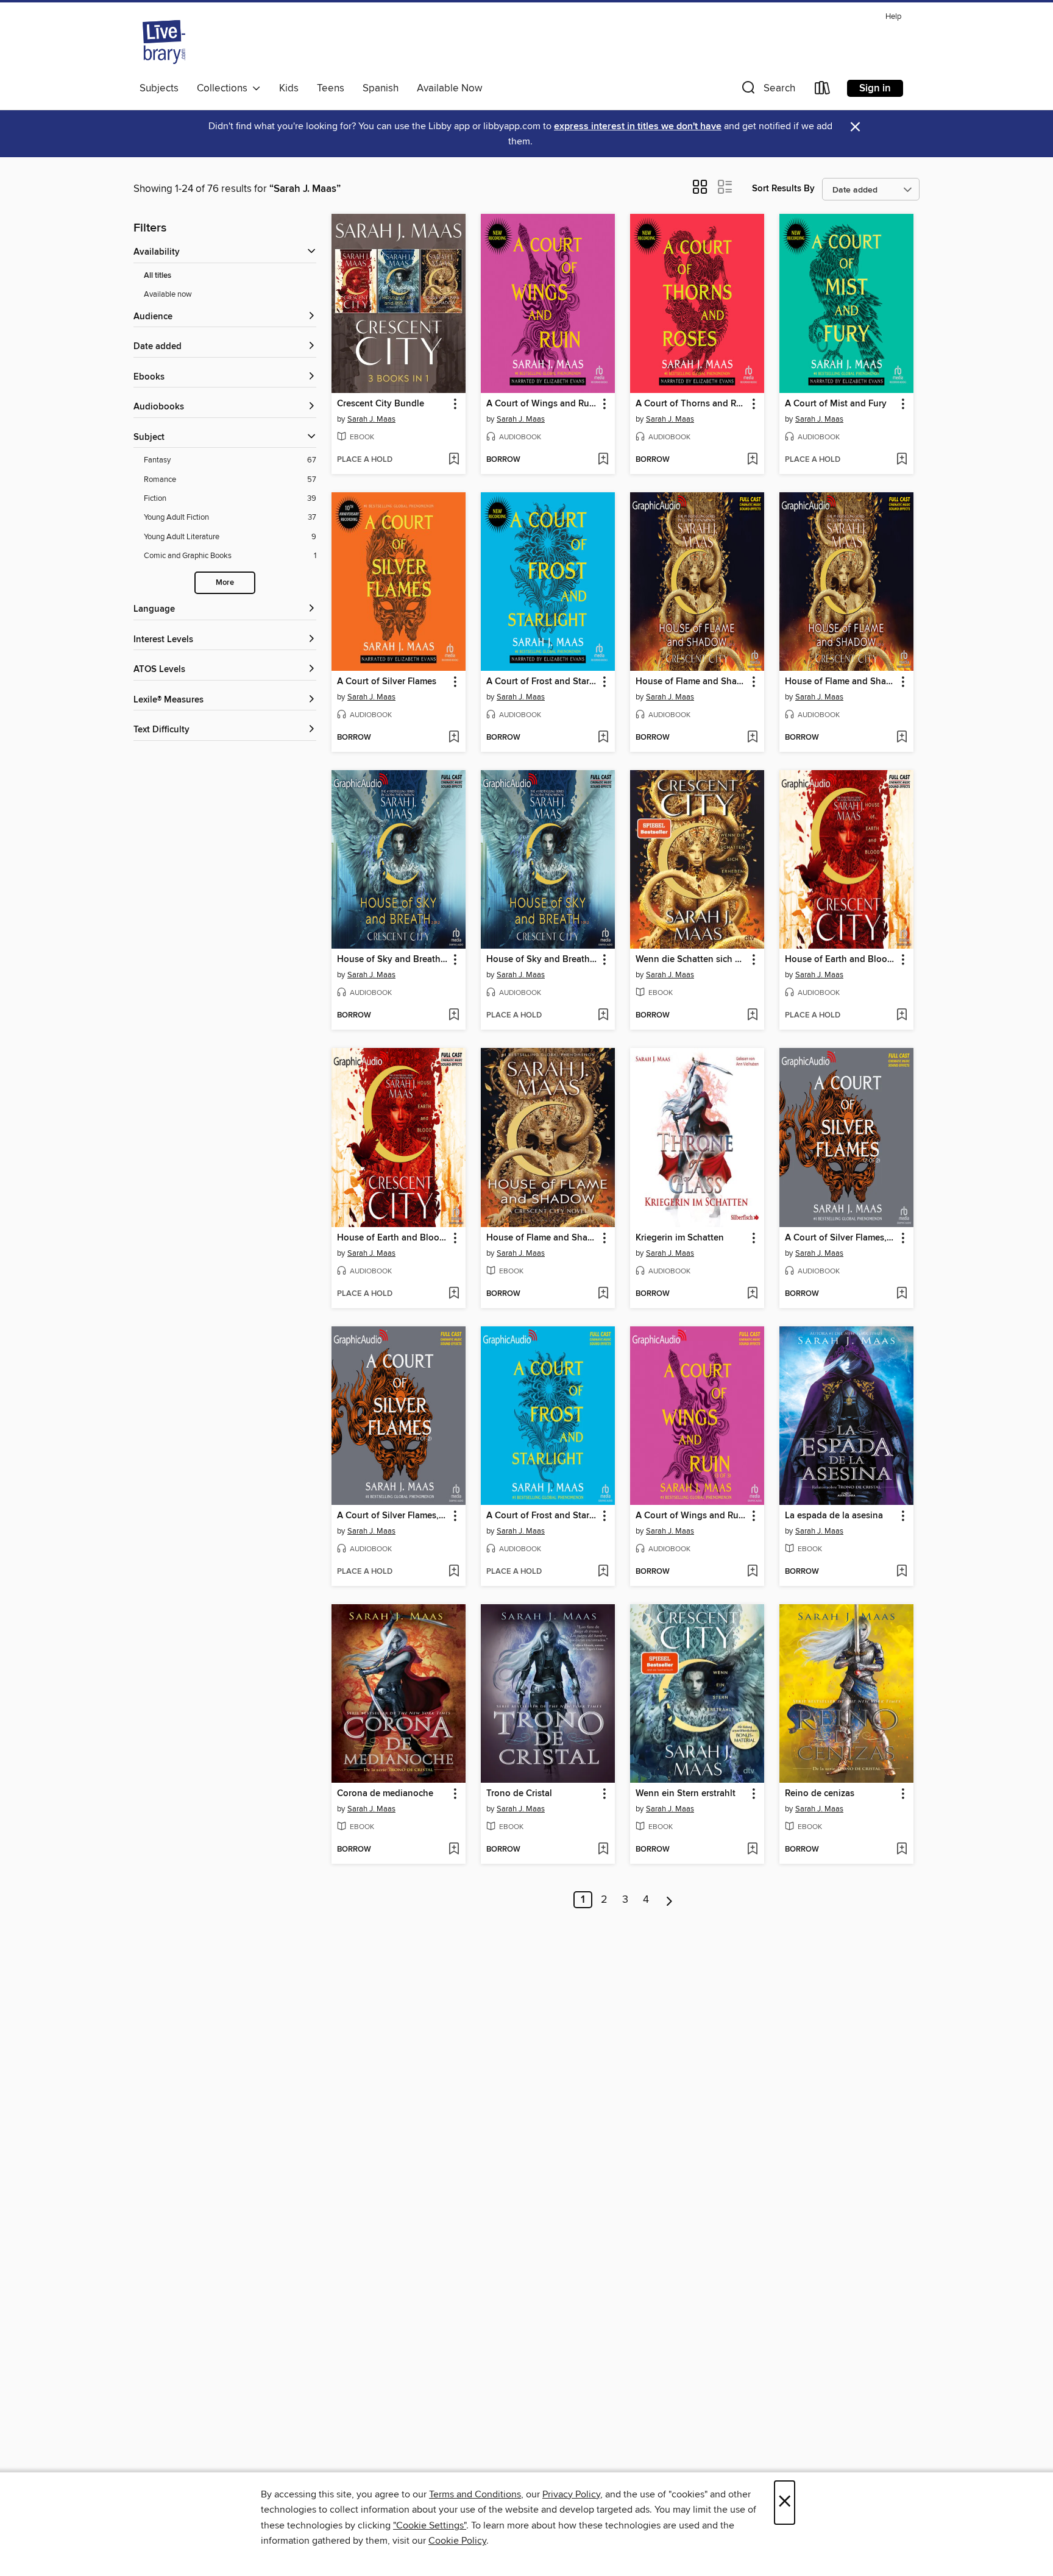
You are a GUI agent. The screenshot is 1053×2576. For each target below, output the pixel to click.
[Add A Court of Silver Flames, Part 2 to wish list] (902, 1294)
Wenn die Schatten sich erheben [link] (691, 960)
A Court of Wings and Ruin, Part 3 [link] (691, 1516)
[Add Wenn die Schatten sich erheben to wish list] (752, 1016)
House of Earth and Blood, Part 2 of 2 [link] (841, 960)
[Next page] (669, 1900)
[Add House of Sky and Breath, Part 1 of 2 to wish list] (603, 1016)
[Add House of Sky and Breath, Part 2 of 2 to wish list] (454, 1016)
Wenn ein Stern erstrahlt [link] (686, 1794)
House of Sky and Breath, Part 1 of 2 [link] (542, 960)
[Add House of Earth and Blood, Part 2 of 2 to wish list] (902, 1016)
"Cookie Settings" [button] (430, 2525)
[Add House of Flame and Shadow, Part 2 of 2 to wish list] (752, 738)
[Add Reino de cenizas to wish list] (902, 1850)
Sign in (875, 88)
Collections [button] (225, 88)
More (225, 583)
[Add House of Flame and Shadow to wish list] (603, 1294)
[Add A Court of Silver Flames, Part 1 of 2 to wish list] (454, 1572)
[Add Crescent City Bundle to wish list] (454, 460)
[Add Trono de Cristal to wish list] (603, 1850)
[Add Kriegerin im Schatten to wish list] (752, 1294)
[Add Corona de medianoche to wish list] (454, 1850)
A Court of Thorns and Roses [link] (691, 404)
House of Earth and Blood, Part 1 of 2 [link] (393, 1238)
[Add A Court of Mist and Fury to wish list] (902, 460)
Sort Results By (783, 189)
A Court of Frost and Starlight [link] (542, 682)
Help (893, 17)
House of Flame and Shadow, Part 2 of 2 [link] (691, 682)
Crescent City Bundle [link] (381, 404)
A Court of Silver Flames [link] (387, 682)
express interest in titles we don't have (638, 126)
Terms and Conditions (475, 2494)
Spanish (381, 88)
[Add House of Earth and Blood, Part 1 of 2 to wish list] (454, 1294)
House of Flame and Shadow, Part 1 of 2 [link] (841, 682)
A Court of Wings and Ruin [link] (542, 404)
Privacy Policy (571, 2494)
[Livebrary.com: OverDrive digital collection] (164, 42)
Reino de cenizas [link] (820, 1794)
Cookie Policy (457, 2541)
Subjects (159, 88)
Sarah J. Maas (371, 419)
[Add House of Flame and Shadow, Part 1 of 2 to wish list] (902, 738)
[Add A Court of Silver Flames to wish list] (454, 738)
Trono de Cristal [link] (519, 1794)
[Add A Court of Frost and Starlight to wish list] (603, 738)
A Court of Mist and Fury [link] (836, 404)
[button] (767, 90)
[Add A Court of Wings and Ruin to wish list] (603, 460)
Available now (168, 294)
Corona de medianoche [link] (385, 1794)
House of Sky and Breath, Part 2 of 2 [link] (393, 960)
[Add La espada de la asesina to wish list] (902, 1572)
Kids (289, 88)
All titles (158, 276)
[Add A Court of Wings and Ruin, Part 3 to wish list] (752, 1572)
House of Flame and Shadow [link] (542, 1238)
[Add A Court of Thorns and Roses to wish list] (752, 460)
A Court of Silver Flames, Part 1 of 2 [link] (393, 1516)
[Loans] (823, 90)
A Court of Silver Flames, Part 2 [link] (841, 1238)
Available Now (449, 88)
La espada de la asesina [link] (834, 1516)
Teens (331, 88)
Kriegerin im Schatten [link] (680, 1238)
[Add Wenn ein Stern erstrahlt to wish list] (752, 1850)
